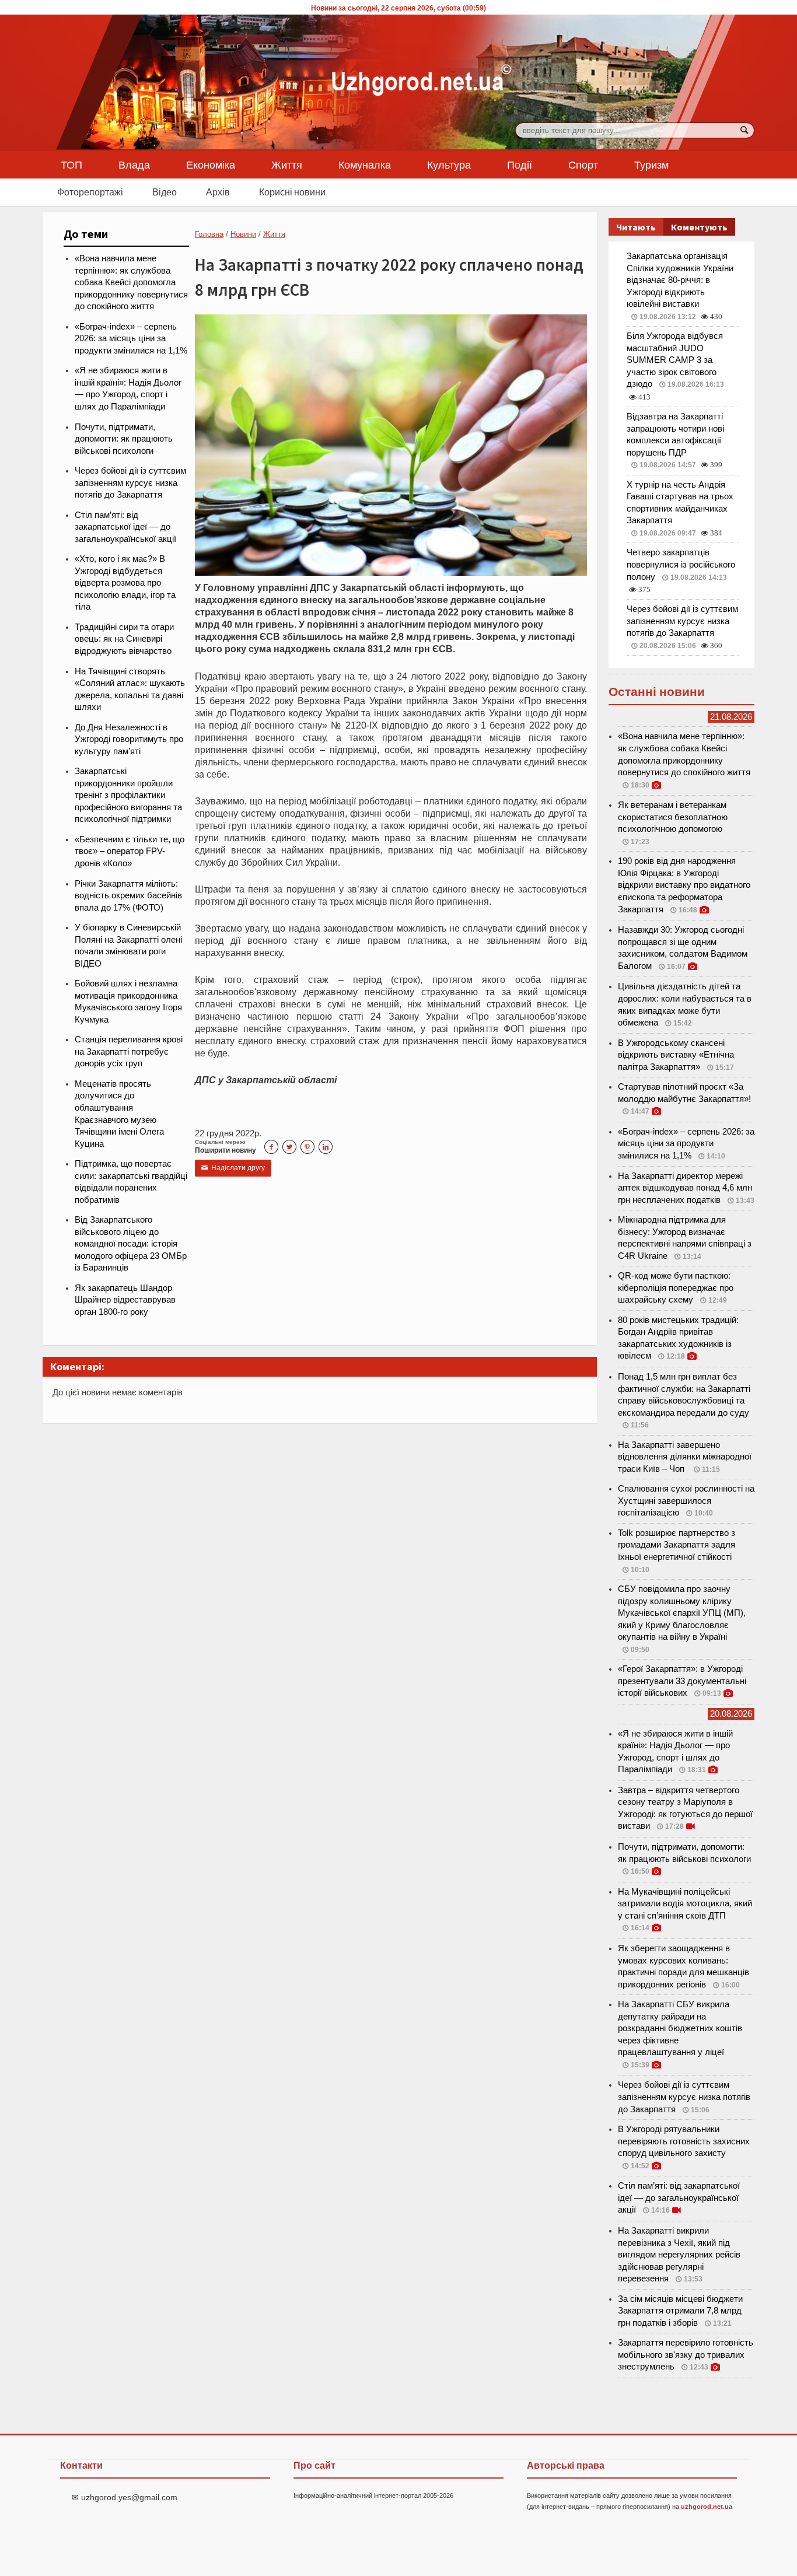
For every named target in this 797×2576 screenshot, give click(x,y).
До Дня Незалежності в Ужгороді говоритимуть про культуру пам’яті (129, 739)
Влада (134, 164)
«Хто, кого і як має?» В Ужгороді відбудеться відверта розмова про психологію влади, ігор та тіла (125, 583)
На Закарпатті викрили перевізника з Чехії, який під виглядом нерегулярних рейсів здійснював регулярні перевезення (679, 2255)
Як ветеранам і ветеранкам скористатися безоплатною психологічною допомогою (673, 817)
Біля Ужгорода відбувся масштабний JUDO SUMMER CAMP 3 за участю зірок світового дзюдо (675, 360)
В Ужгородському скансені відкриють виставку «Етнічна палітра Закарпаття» (676, 1055)
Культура (449, 164)
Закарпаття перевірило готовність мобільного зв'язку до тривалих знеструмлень (686, 2355)
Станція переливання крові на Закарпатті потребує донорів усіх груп (129, 1051)
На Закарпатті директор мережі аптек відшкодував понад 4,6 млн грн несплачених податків (685, 1188)
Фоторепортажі (90, 192)
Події (520, 164)
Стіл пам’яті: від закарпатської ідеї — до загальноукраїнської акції (125, 527)
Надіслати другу (233, 1168)
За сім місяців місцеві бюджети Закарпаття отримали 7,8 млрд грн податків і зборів (680, 2311)
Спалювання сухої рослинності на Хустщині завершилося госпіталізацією (686, 1501)
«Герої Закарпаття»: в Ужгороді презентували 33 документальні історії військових (682, 1681)
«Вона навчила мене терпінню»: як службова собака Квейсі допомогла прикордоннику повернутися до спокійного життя (131, 282)
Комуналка (365, 164)
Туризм (651, 164)
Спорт (583, 164)
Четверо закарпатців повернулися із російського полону (681, 564)
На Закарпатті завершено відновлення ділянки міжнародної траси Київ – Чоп (685, 1457)
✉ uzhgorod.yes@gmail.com (125, 2497)
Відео (165, 192)
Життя (287, 164)
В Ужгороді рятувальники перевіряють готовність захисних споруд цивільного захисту (684, 2141)
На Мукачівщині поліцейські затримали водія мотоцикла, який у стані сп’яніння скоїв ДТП (685, 1904)
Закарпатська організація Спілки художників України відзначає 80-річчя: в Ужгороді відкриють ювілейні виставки (680, 280)
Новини (243, 234)
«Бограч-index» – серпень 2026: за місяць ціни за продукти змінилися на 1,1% (131, 339)
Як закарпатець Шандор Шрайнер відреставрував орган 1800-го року (125, 1300)
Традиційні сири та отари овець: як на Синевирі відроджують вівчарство (124, 639)
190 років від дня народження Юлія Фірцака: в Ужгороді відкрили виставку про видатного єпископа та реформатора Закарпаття (684, 885)
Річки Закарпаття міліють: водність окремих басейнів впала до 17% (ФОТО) (128, 896)
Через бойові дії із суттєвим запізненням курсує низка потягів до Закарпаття (130, 483)
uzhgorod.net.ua (707, 2507)
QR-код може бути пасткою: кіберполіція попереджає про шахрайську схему (676, 1288)
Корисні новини (292, 192)
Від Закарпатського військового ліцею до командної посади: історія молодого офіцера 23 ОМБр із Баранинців (131, 1244)
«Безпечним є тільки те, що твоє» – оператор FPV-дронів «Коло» (130, 851)
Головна (209, 234)
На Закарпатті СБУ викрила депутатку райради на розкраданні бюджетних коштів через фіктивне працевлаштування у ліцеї (680, 2028)
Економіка (211, 164)
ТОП (71, 164)
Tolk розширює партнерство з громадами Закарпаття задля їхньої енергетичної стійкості (677, 1545)
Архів (218, 192)
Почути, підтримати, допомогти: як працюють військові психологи (124, 439)
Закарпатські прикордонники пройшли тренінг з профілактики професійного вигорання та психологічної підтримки (128, 795)
